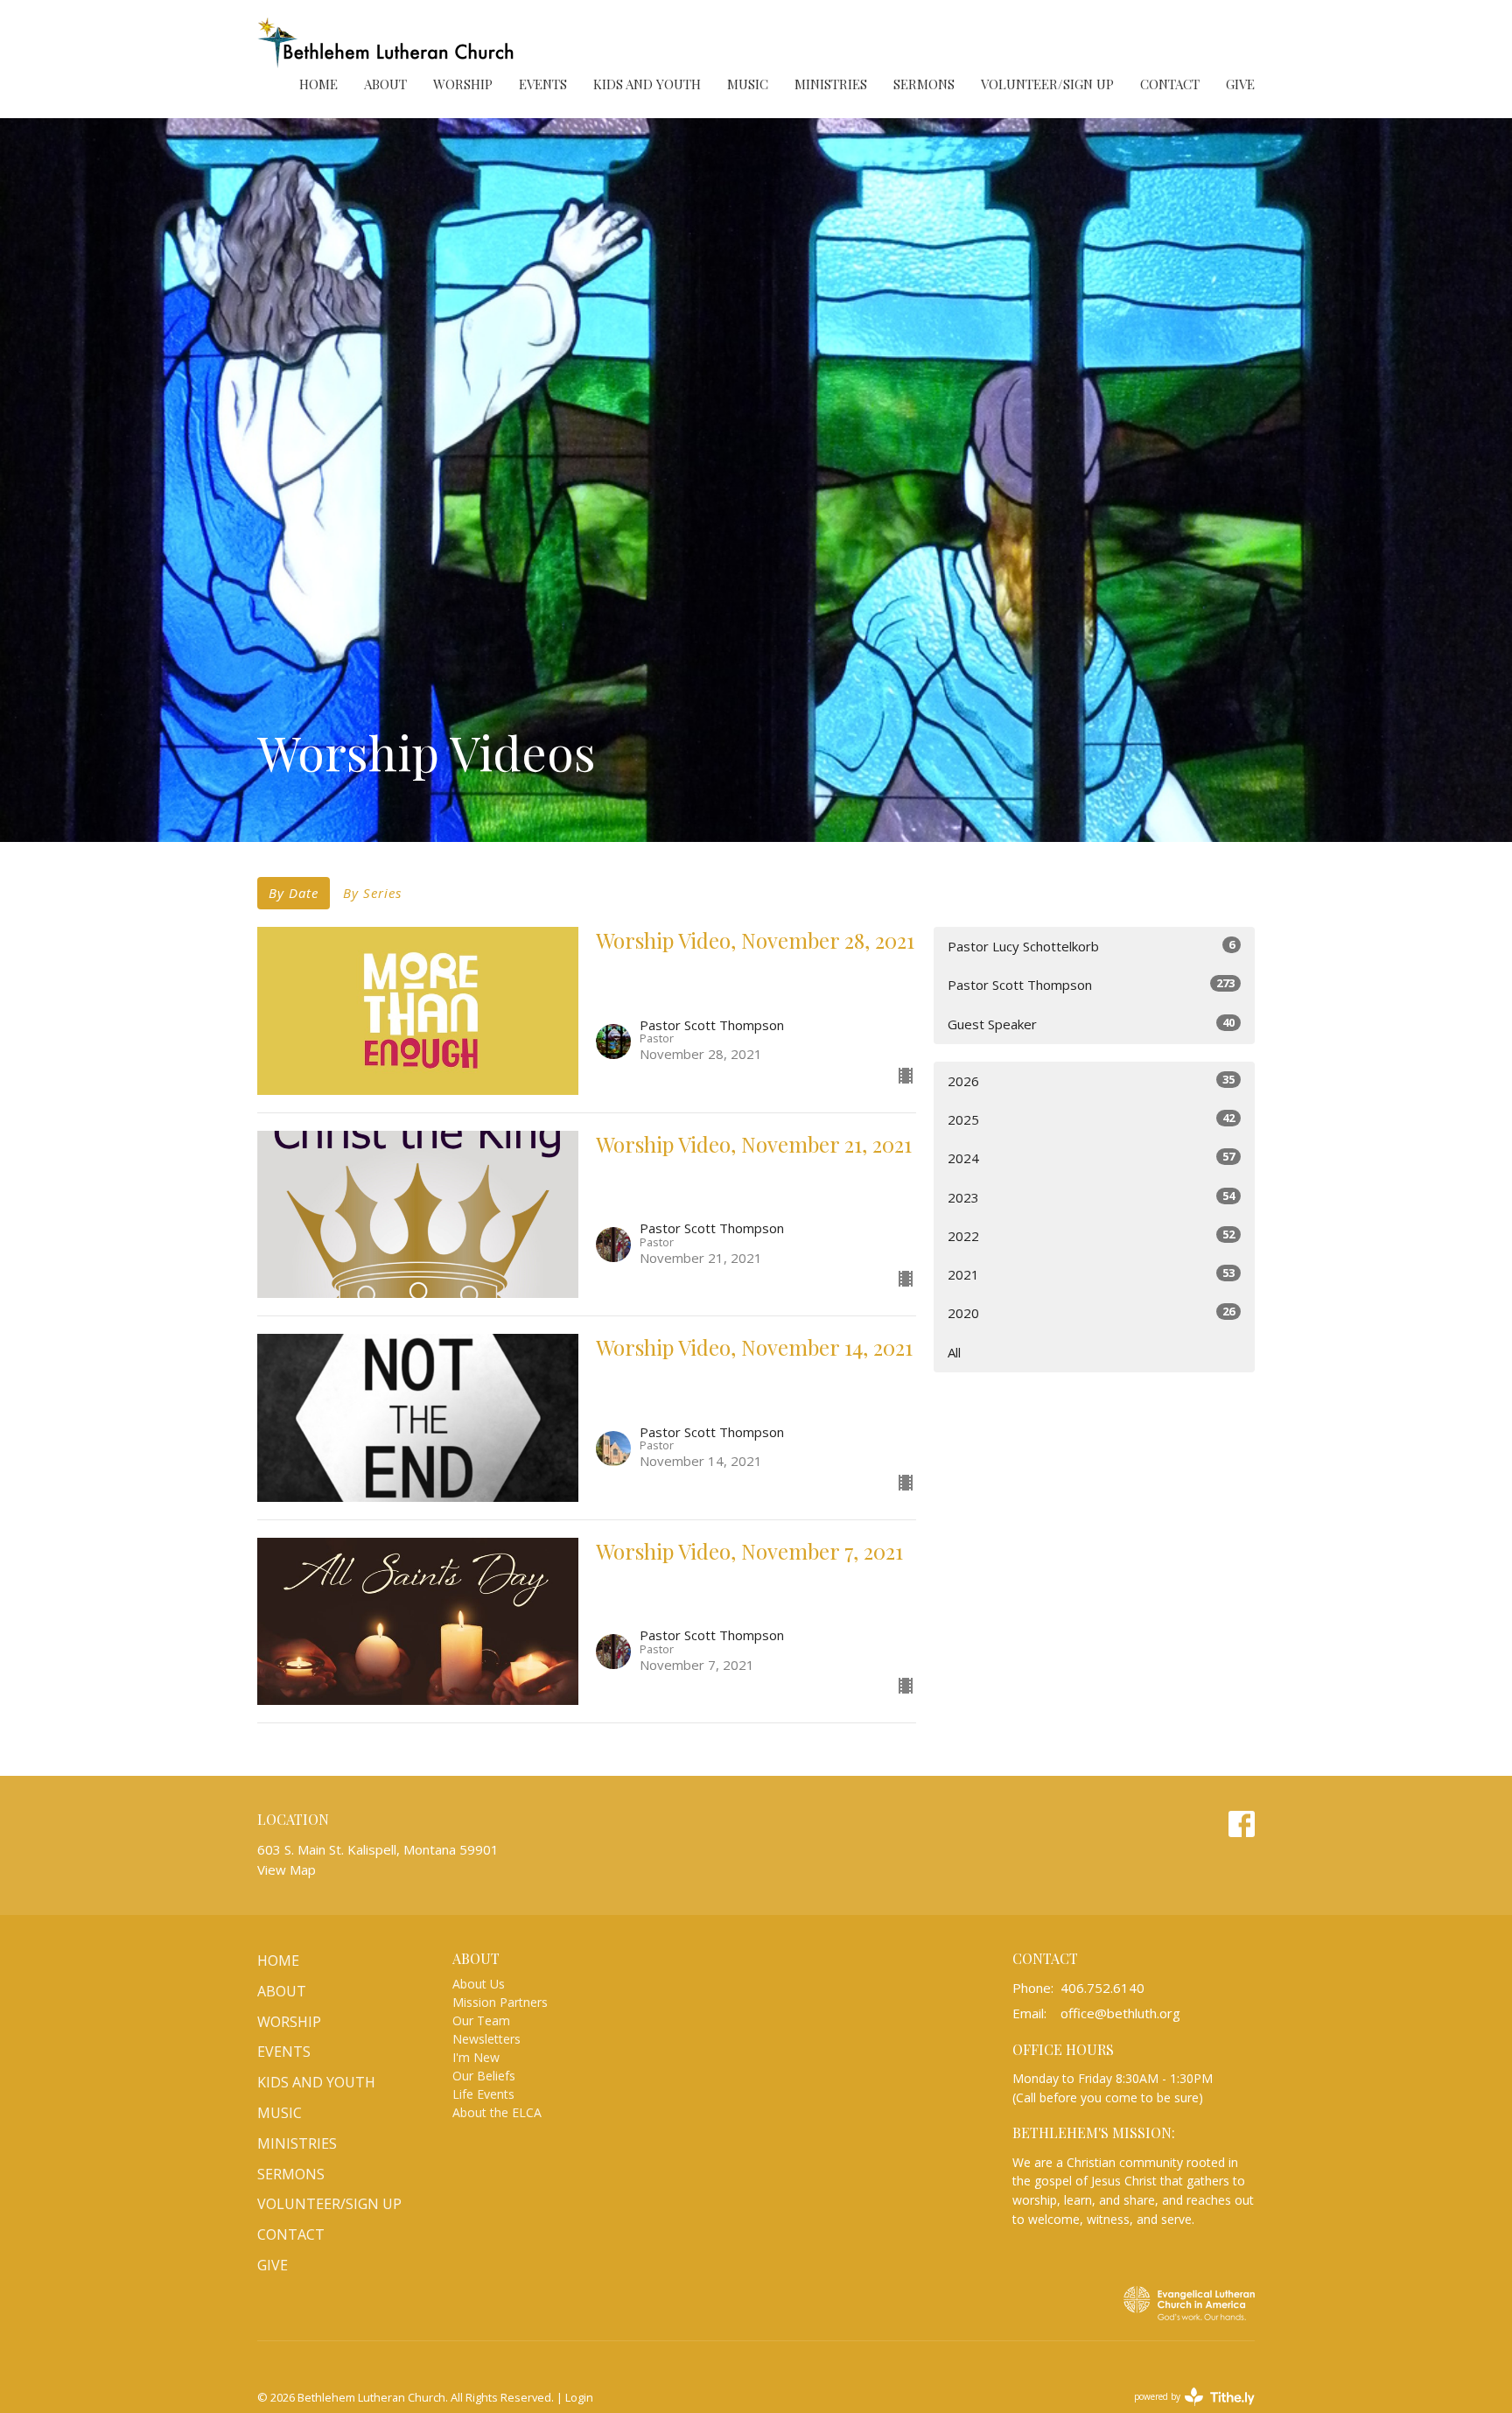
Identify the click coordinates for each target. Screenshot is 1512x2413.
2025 (1091, 1119)
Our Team (481, 2020)
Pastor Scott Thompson (1091, 984)
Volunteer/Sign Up (1047, 84)
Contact (1170, 84)
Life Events (483, 2094)
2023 (1091, 1197)
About (385, 84)
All (954, 1352)
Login (579, 2397)
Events (543, 84)
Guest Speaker (1091, 1024)
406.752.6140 (1102, 1988)
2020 (1091, 1312)
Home (318, 84)
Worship (463, 84)
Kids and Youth (647, 84)
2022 (1091, 1235)
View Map (287, 1869)
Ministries (831, 84)
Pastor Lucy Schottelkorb (1091, 946)
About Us (479, 1984)
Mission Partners (500, 2002)
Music (748, 84)
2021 (1091, 1274)
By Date (294, 893)
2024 (1091, 1157)
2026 (1091, 1080)
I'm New (476, 2057)
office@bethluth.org (1120, 2013)
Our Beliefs (484, 2076)
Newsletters (486, 2039)
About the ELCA (497, 2112)
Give (1240, 84)
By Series (372, 893)
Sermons (924, 84)
